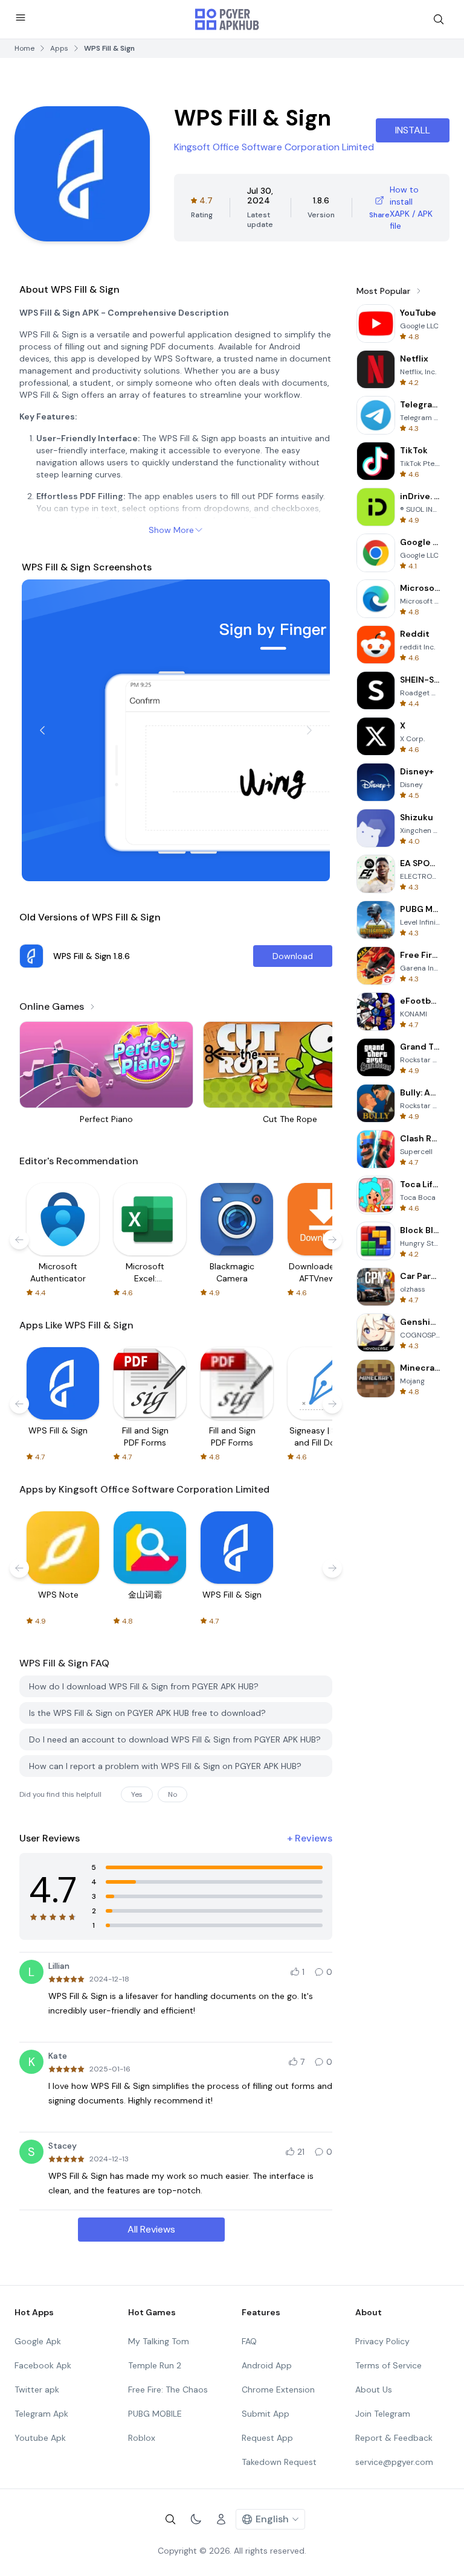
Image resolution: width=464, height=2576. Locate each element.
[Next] (309, 730)
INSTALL (413, 130)
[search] (439, 19)
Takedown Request (279, 2462)
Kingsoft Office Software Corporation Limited (274, 147)
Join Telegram (383, 2414)
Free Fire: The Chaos (168, 2389)
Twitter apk (37, 2389)
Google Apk (38, 2341)
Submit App (266, 2414)
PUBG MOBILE (155, 2414)
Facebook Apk (43, 2365)
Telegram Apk (41, 2414)
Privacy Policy (382, 2341)
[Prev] (42, 730)
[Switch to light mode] (196, 2519)
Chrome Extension (278, 2389)
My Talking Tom (159, 2341)
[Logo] (227, 19)
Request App (267, 2438)
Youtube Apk (40, 2438)
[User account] (221, 2519)
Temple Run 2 (155, 2365)
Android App (267, 2365)
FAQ (249, 2341)
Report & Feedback (394, 2438)
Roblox (142, 2438)
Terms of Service (388, 2365)
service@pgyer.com (394, 2462)
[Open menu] (21, 18)
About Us (374, 2389)
